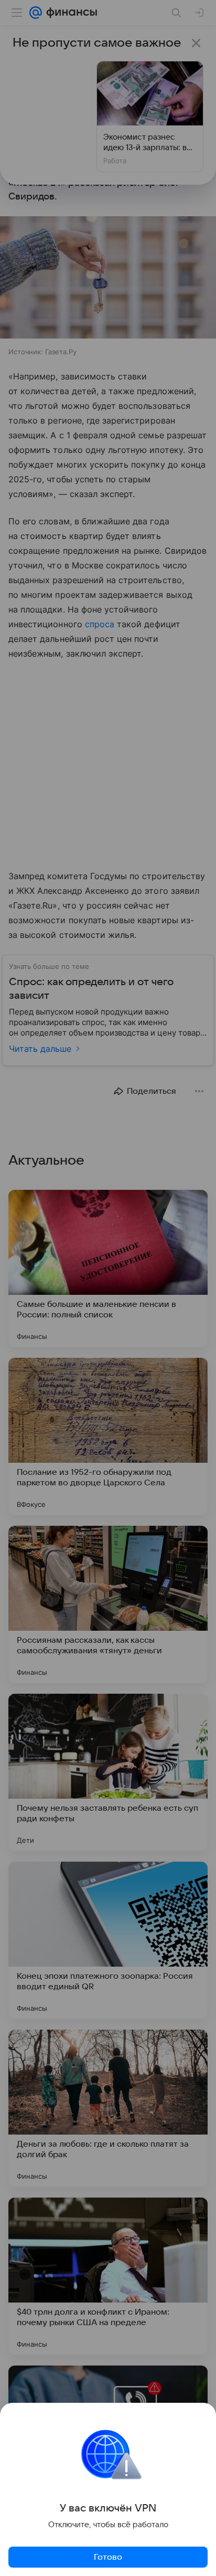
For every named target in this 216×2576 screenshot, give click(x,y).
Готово (108, 2557)
